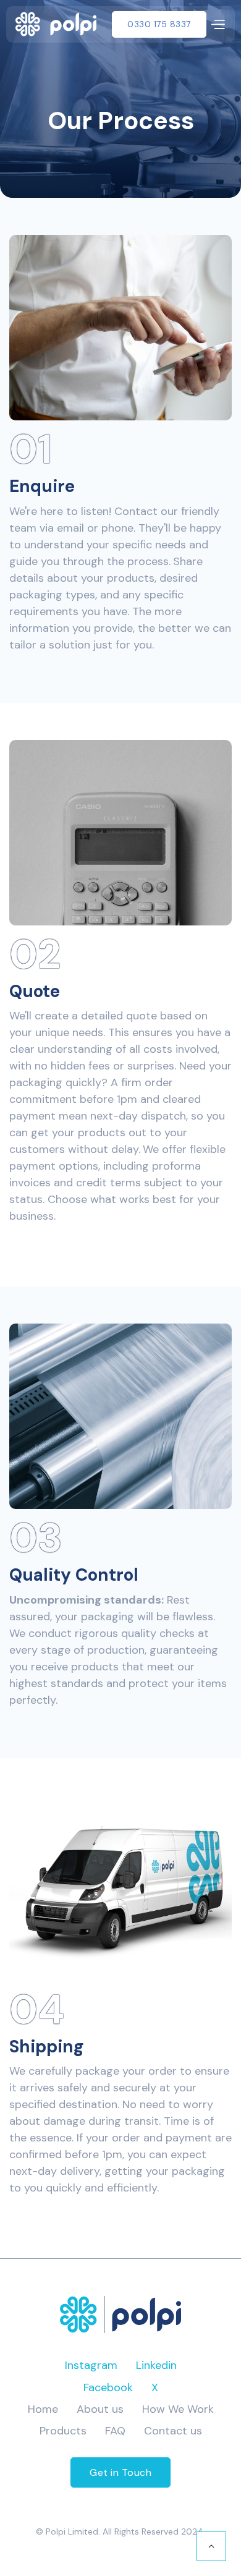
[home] (56, 24)
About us (100, 2409)
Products (63, 2431)
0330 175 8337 (159, 24)
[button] (218, 24)
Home (43, 2409)
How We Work (178, 2409)
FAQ (115, 2431)
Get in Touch (120, 2472)
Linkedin (156, 2365)
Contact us (173, 2431)
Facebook (108, 2387)
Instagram (91, 2365)
